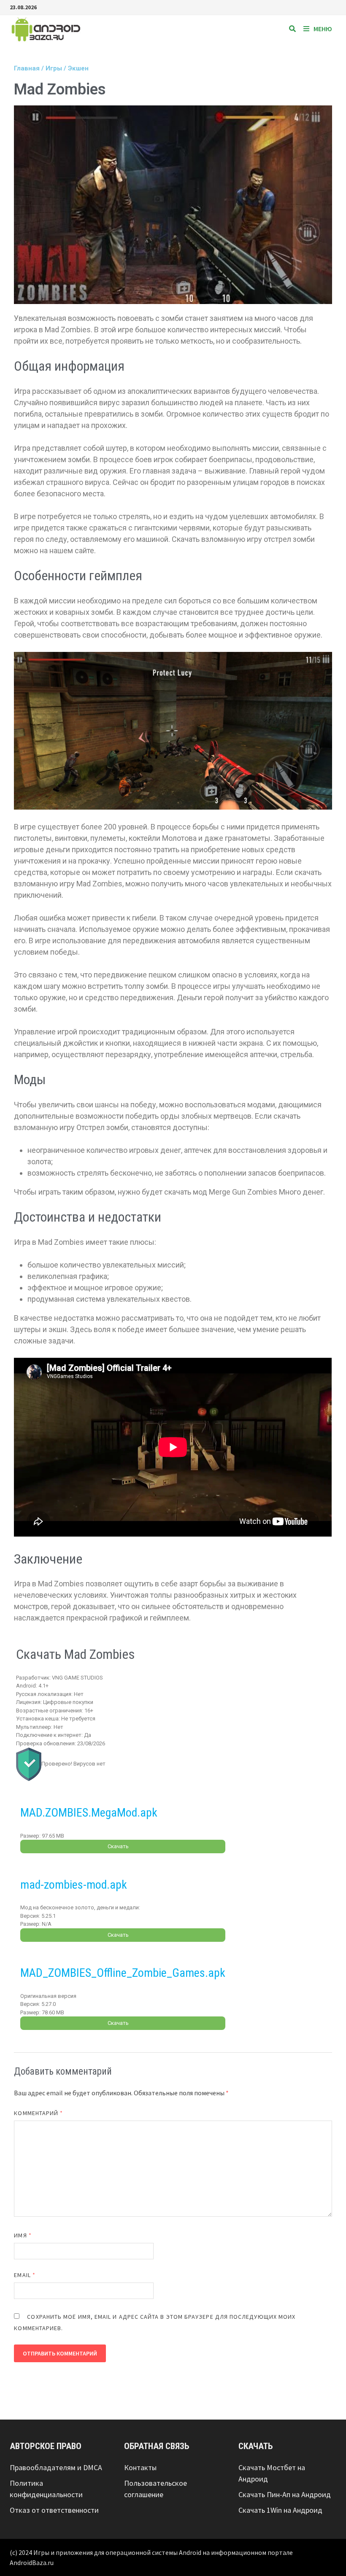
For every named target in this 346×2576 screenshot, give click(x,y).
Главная (27, 68)
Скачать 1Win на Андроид (280, 2510)
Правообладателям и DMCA (56, 2467)
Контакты (140, 2467)
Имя (23, 2235)
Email (25, 2275)
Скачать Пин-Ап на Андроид (285, 2494)
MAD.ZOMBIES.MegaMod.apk (89, 1813)
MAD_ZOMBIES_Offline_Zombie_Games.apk (123, 1973)
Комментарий (38, 2113)
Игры (54, 68)
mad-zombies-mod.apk (74, 1885)
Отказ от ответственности (54, 2510)
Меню (323, 29)
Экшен (78, 68)
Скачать (118, 1846)
